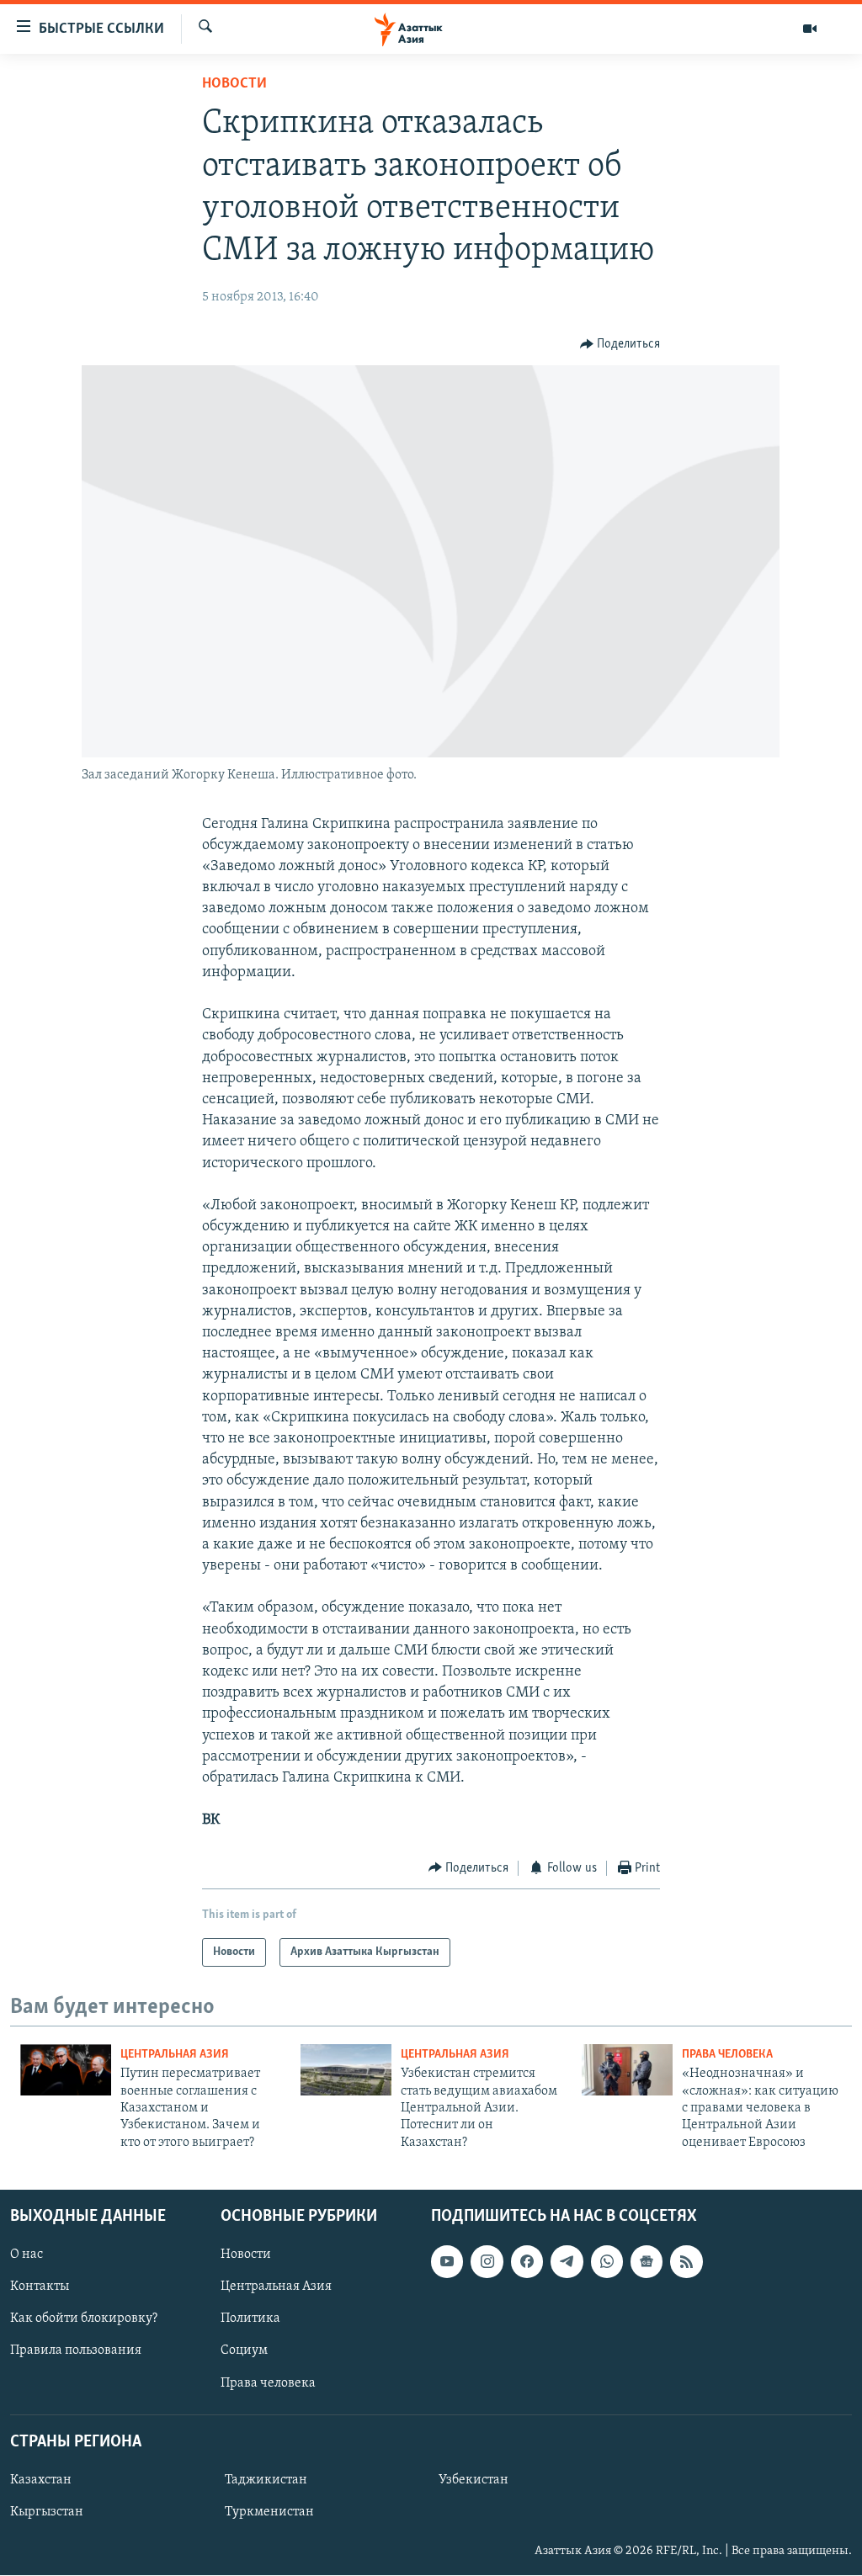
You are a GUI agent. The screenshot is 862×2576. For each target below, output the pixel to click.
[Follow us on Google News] (646, 2261)
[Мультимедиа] (810, 29)
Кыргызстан (47, 2512)
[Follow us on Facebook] (527, 2261)
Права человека (727, 2055)
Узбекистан (474, 2480)
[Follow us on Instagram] (487, 2261)
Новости (234, 84)
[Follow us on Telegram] (567, 2261)
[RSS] (686, 2261)
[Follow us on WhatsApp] (607, 2261)
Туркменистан (269, 2512)
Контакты (40, 2287)
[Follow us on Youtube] (447, 2261)
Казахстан (41, 2480)
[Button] (620, 344)
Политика (250, 2319)
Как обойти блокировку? (84, 2319)
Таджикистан (266, 2480)
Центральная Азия (175, 2055)
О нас (27, 2255)
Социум (244, 2351)
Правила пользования (76, 2351)
